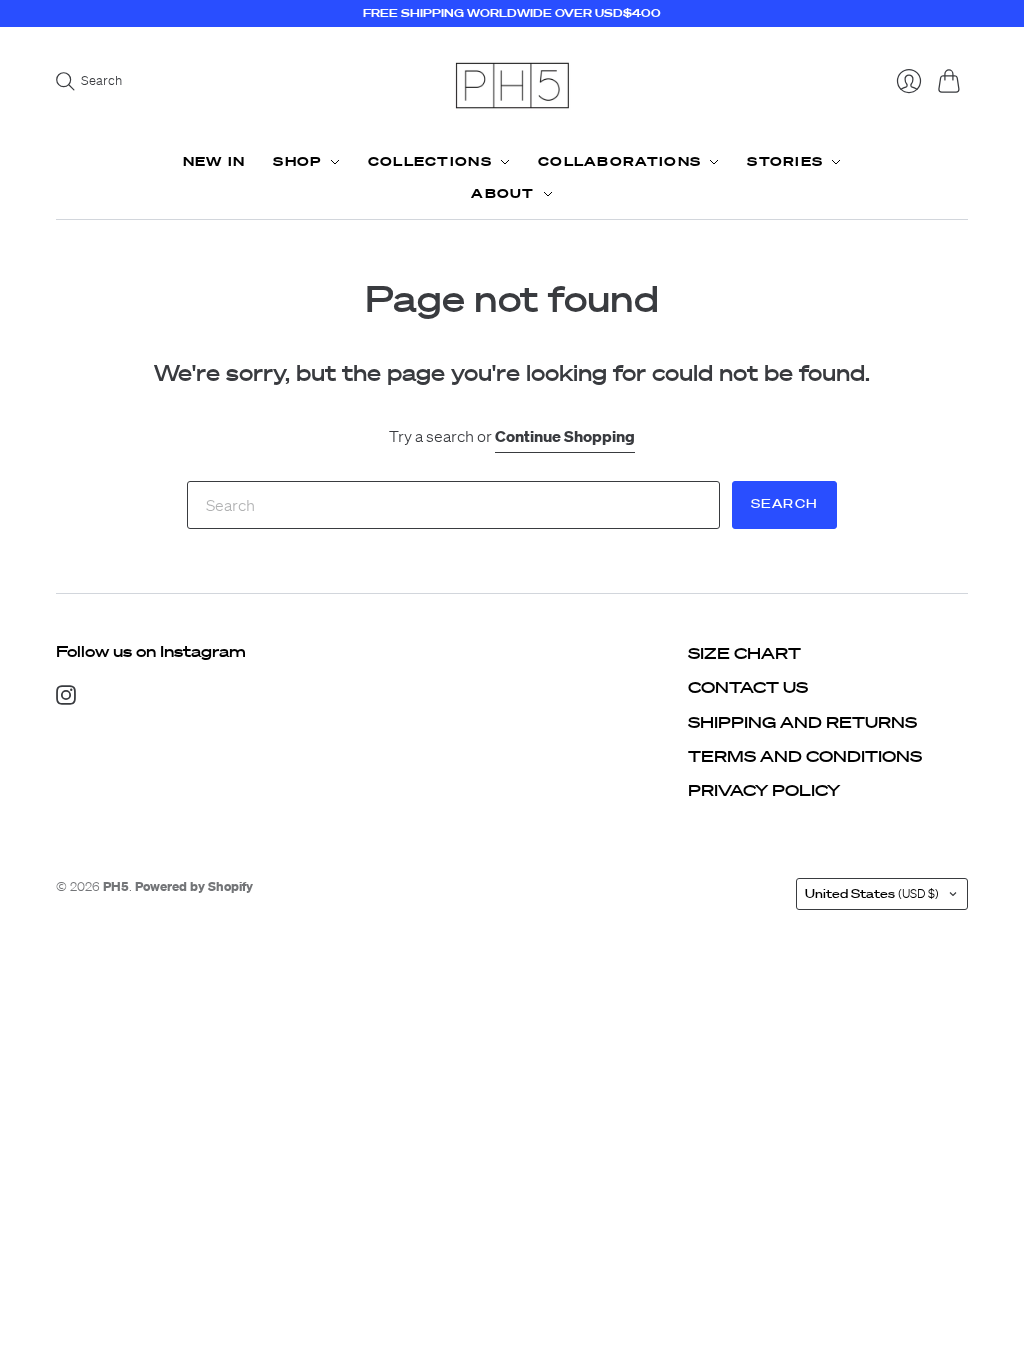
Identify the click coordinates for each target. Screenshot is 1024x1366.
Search (784, 503)
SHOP (297, 161)
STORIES (785, 161)
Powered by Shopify (194, 886)
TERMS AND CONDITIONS (805, 756)
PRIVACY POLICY (764, 790)
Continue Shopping (565, 436)
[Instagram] (66, 699)
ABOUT (503, 193)
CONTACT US (748, 687)
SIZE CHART (744, 653)
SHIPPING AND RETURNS (802, 722)
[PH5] (512, 85)
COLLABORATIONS (619, 161)
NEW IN (214, 161)
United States (872, 893)
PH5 (116, 886)
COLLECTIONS (430, 161)
